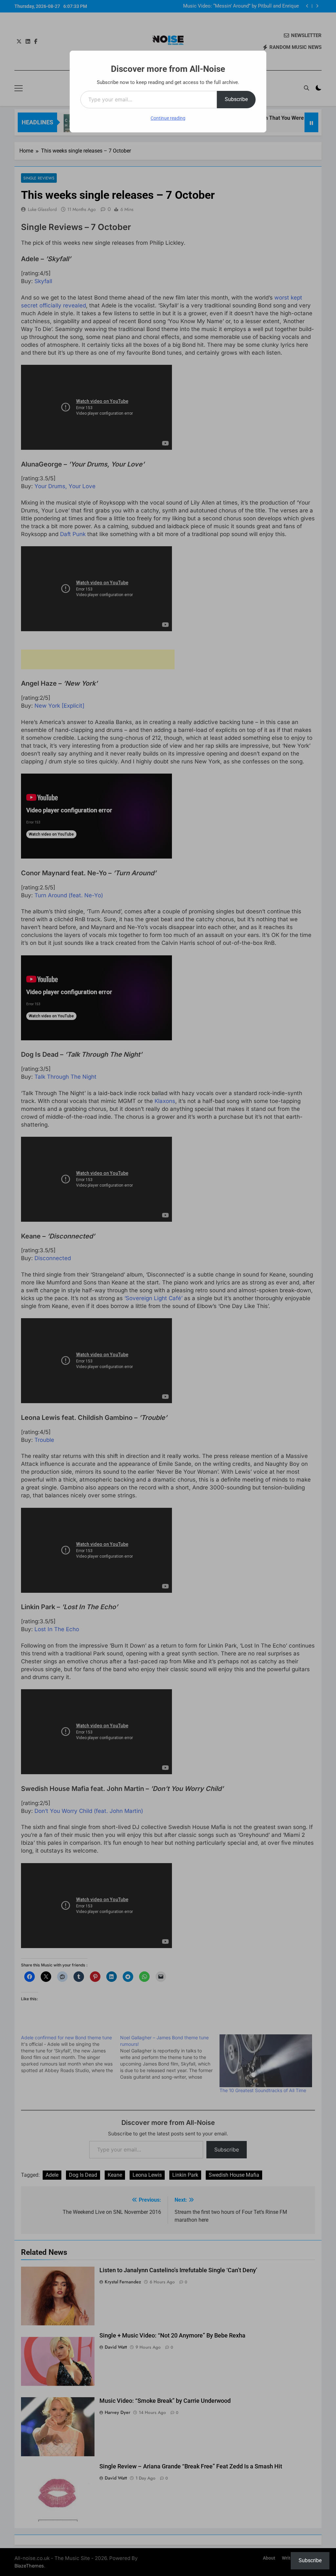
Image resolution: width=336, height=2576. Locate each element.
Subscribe (236, 99)
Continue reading (168, 118)
